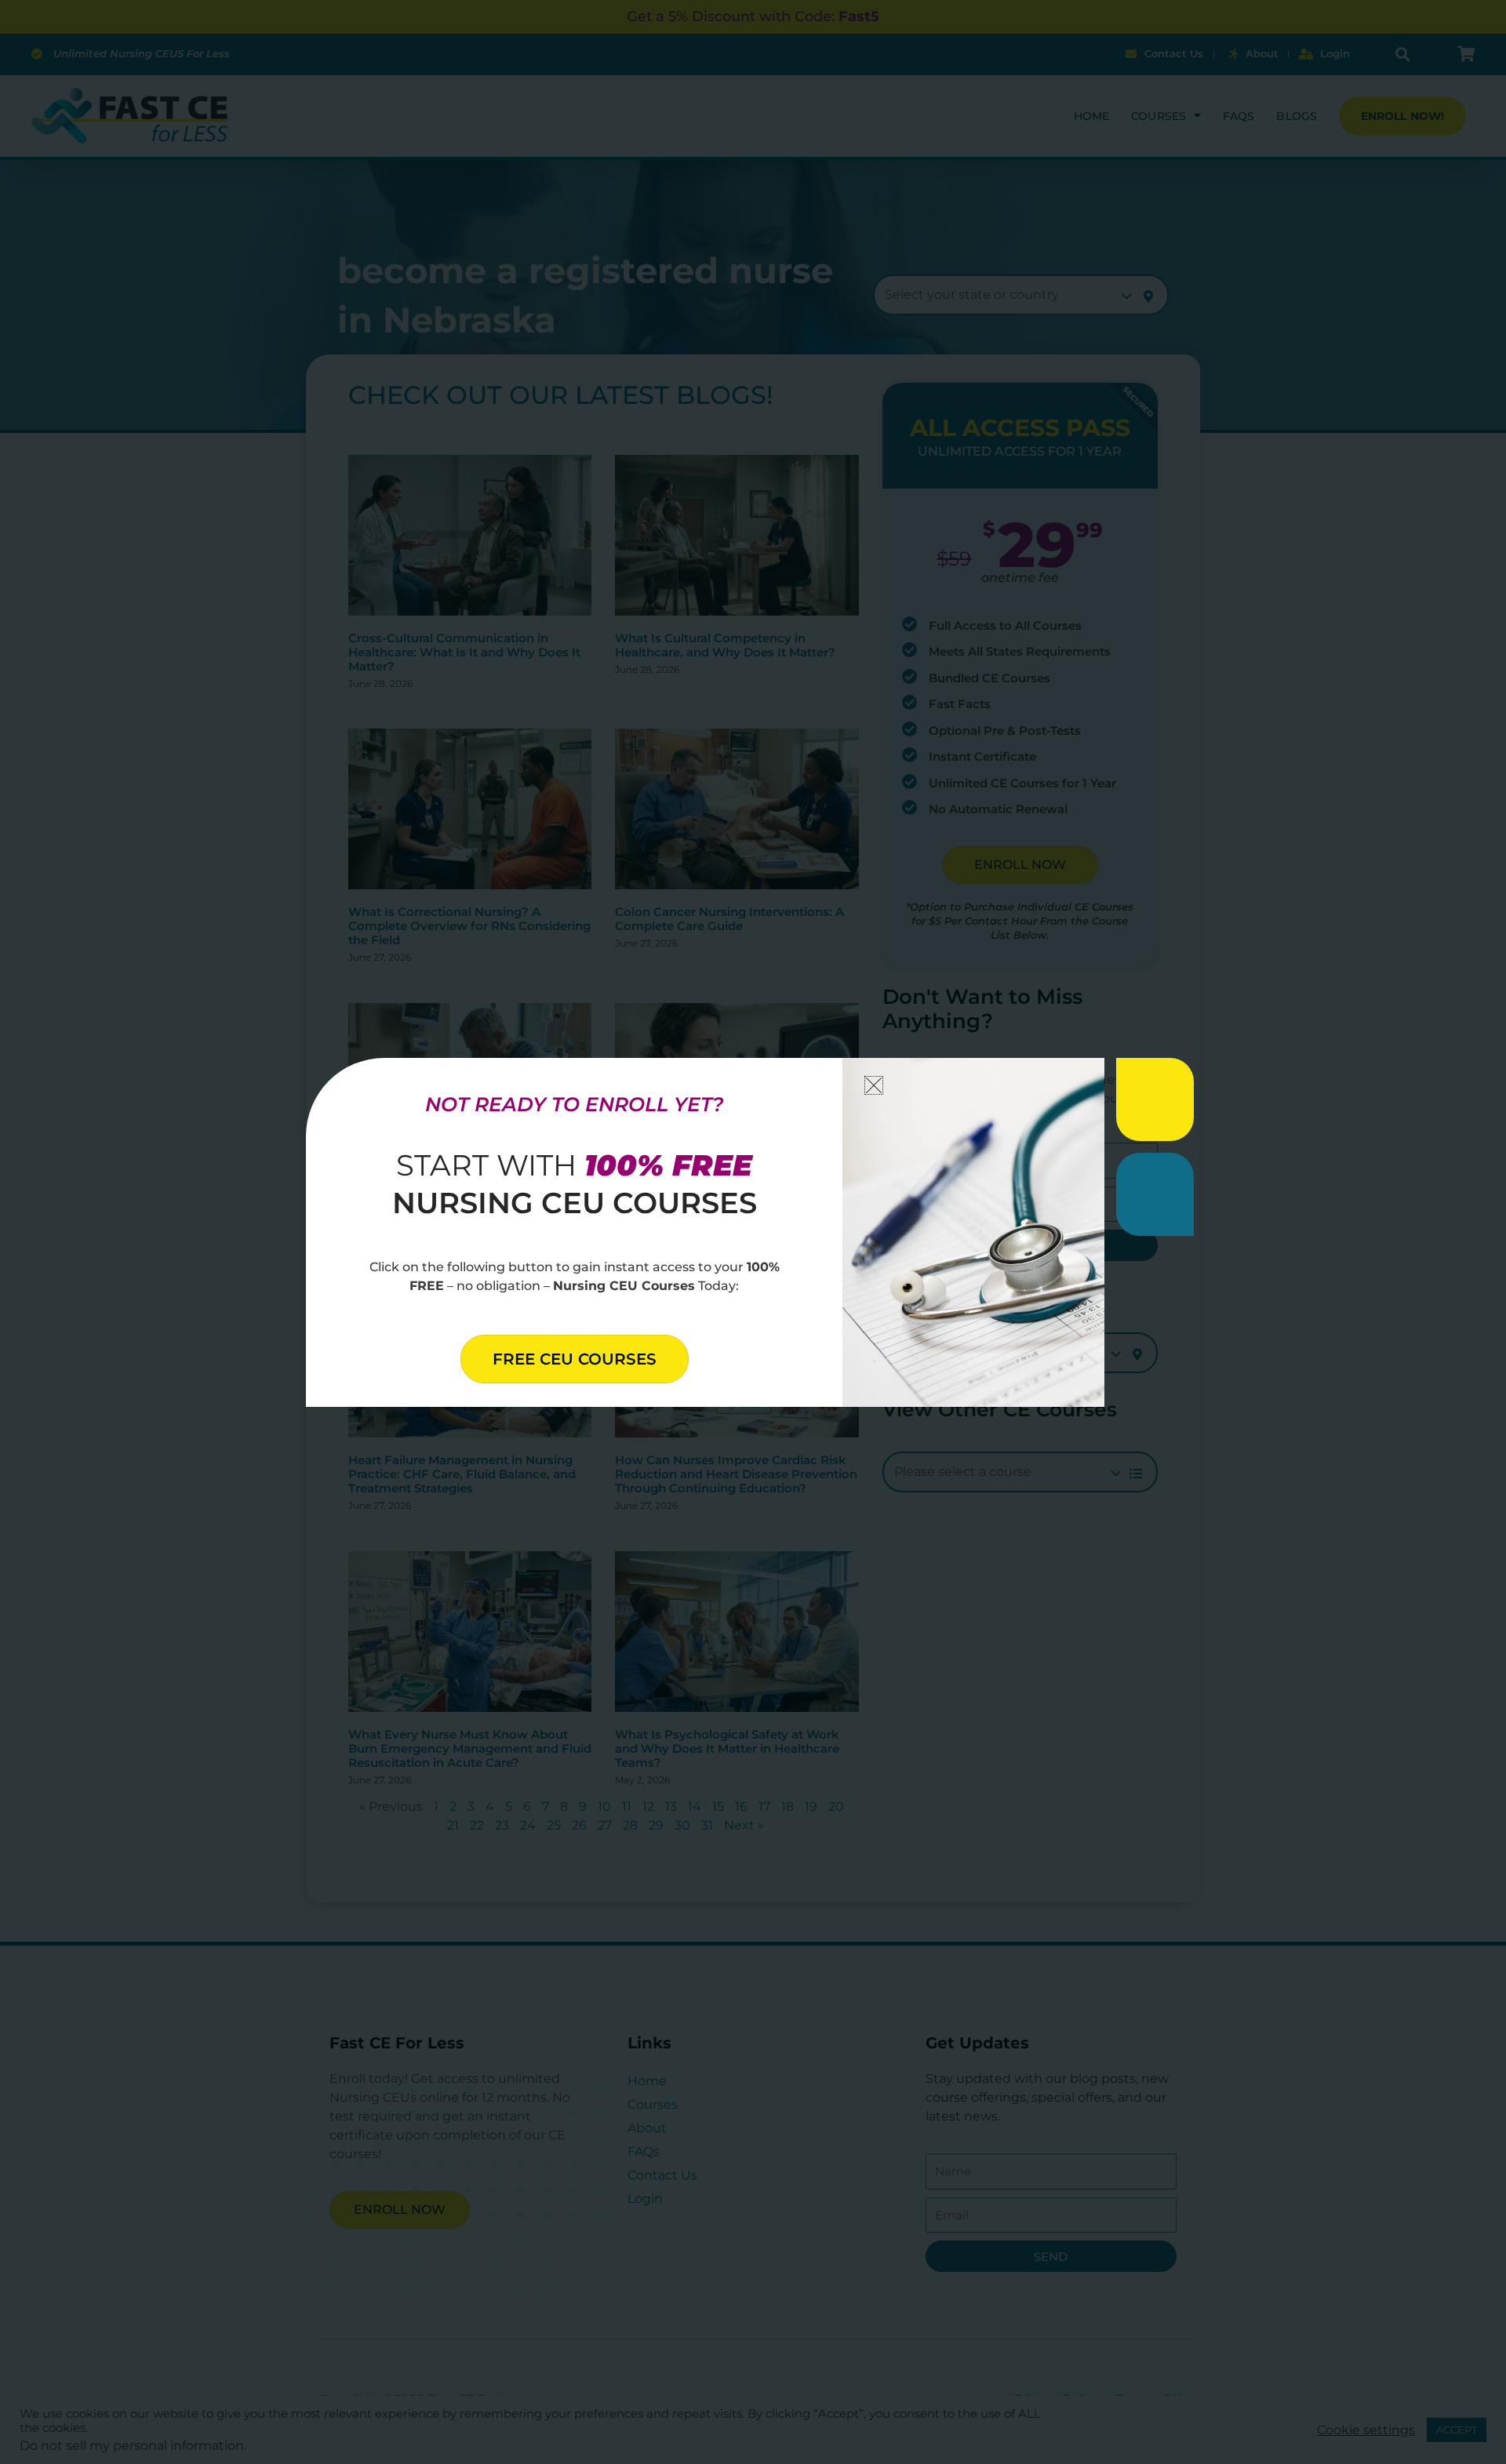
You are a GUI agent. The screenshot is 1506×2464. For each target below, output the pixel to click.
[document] (753, 1232)
